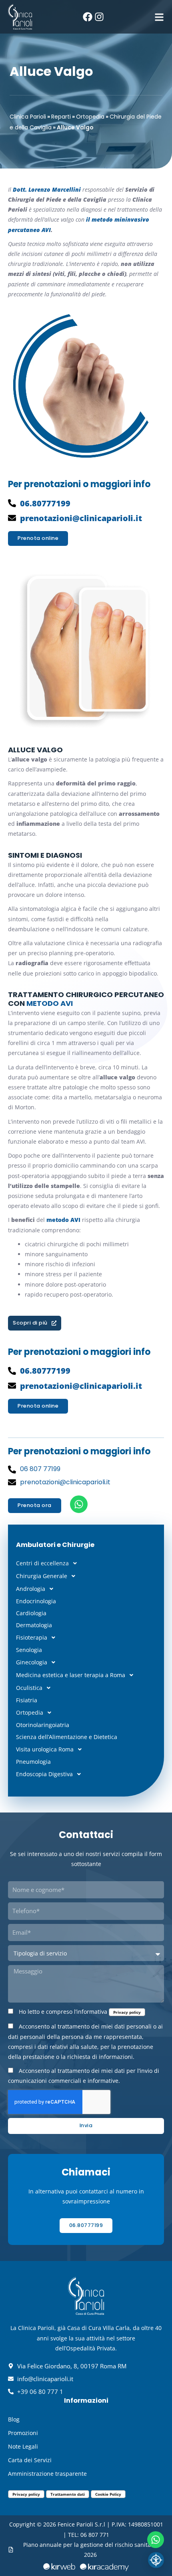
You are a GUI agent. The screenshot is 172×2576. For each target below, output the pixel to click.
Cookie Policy (108, 2494)
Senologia (29, 1650)
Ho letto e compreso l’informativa (80, 2012)
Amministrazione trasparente (47, 2474)
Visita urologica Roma (45, 1749)
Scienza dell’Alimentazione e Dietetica (67, 1737)
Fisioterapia (32, 1637)
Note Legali (23, 2446)
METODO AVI (50, 1003)
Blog (14, 2419)
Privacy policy (127, 2012)
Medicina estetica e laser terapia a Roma (71, 1675)
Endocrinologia (36, 1601)
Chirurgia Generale (42, 1576)
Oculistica (29, 1688)
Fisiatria (27, 1700)
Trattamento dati (68, 2494)
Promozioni (23, 2433)
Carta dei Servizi (30, 2460)
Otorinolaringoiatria (43, 1725)
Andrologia (31, 1589)
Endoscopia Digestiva (44, 1774)
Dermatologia (34, 1625)
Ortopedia (90, 117)
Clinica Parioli (28, 117)
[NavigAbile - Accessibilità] (156, 2560)
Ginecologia (32, 1662)
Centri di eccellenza (42, 1563)
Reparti (61, 117)
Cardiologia (31, 1613)
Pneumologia (33, 1762)
